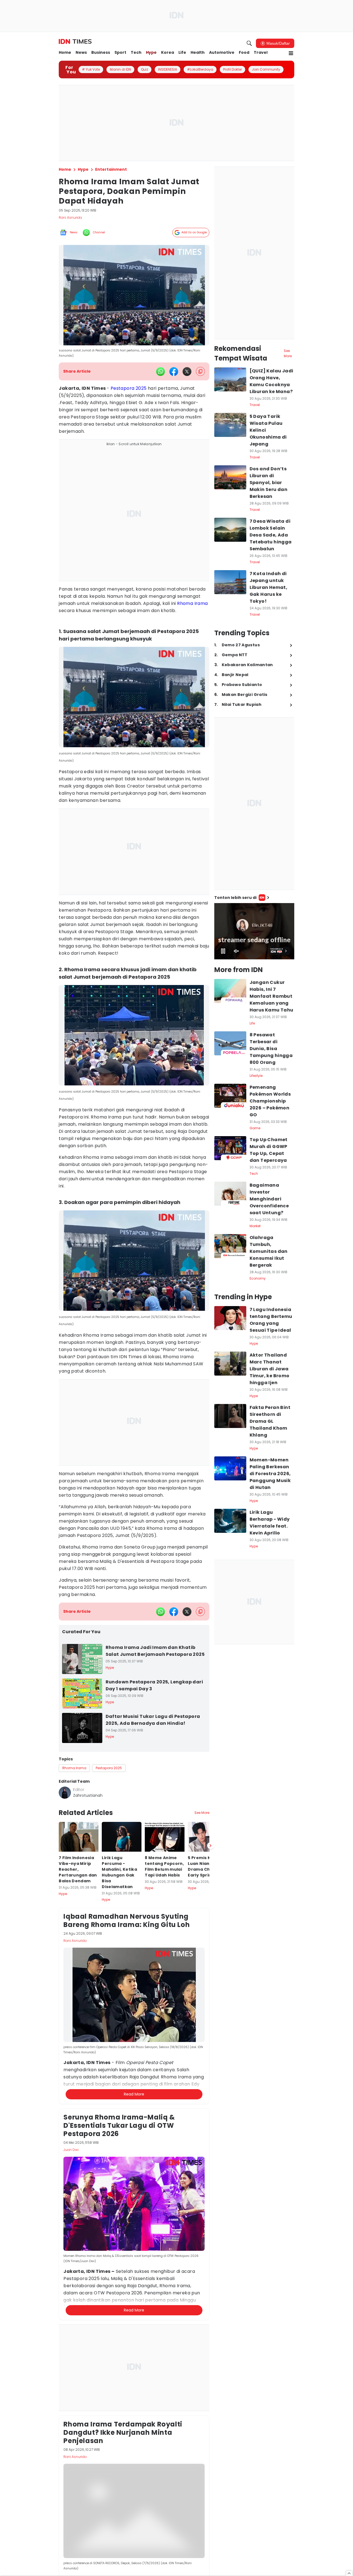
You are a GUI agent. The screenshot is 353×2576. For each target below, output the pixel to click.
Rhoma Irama (192, 603)
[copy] (200, 371)
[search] (249, 43)
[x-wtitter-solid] (187, 372)
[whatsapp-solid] (161, 372)
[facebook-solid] (174, 372)
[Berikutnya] (210, 2145)
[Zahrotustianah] (65, 1793)
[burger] (291, 53)
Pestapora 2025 (129, 388)
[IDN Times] (75, 42)
